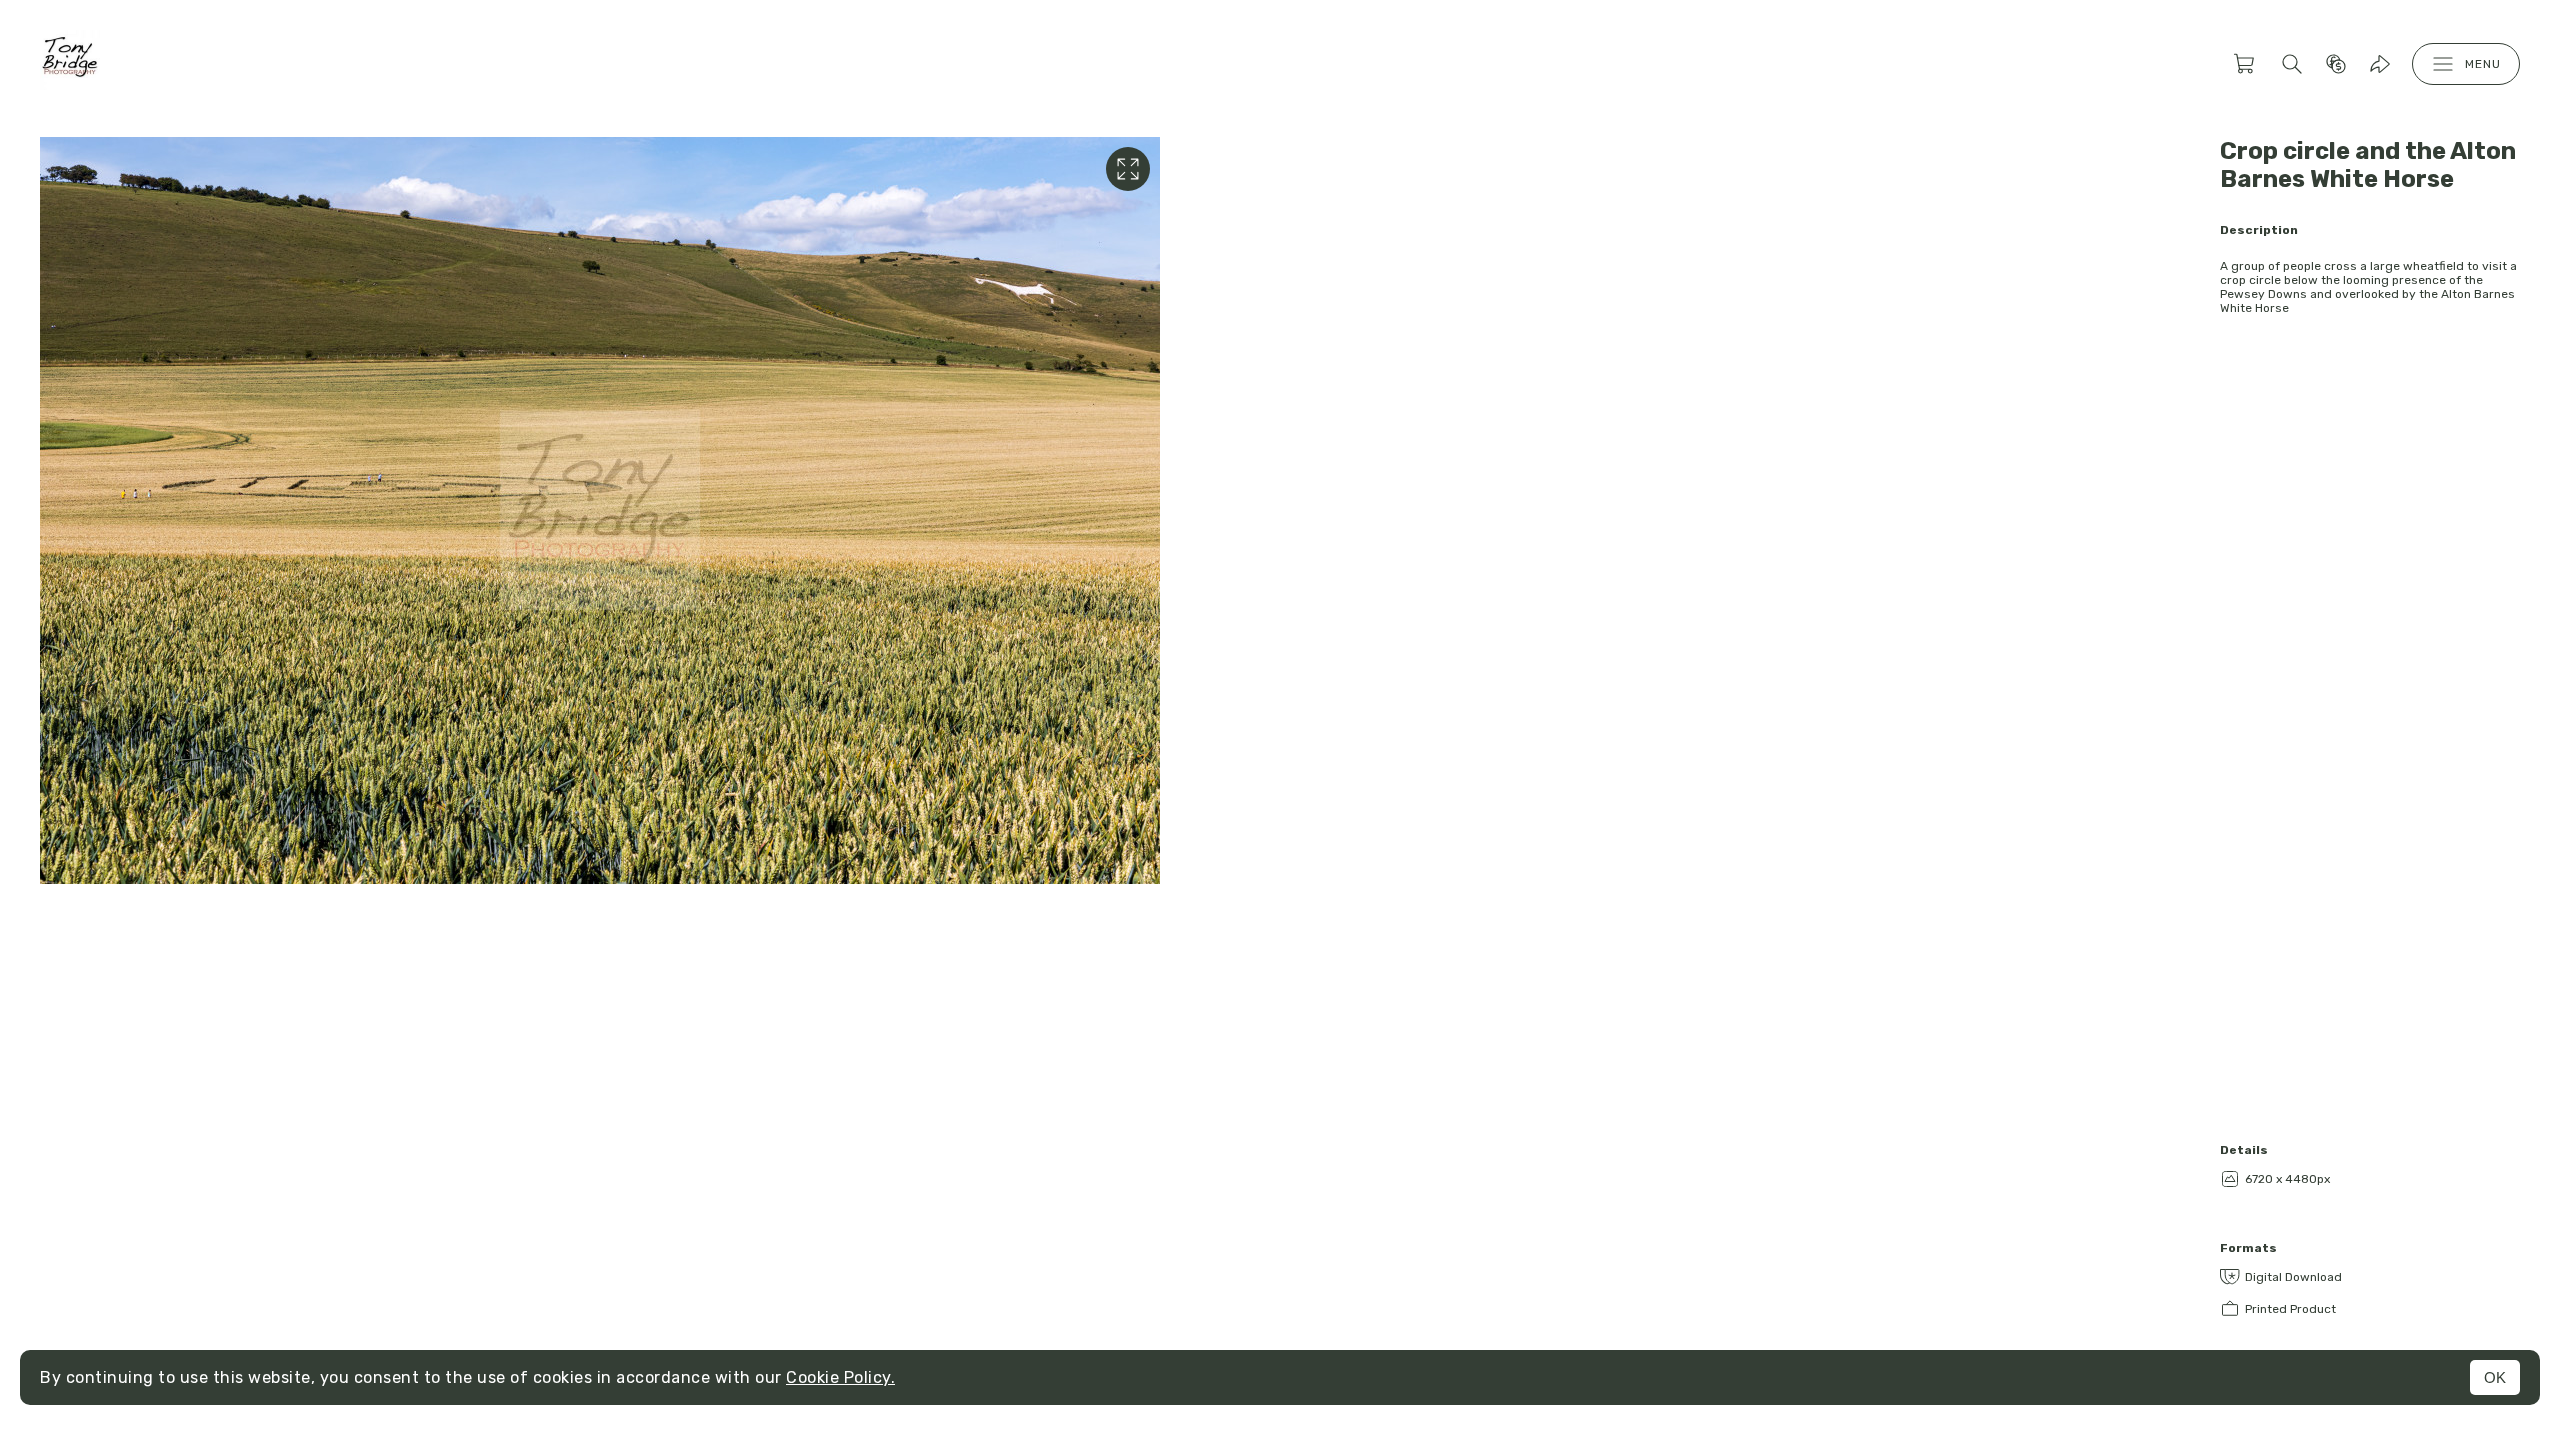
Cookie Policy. (840, 1377)
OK (2495, 1377)
